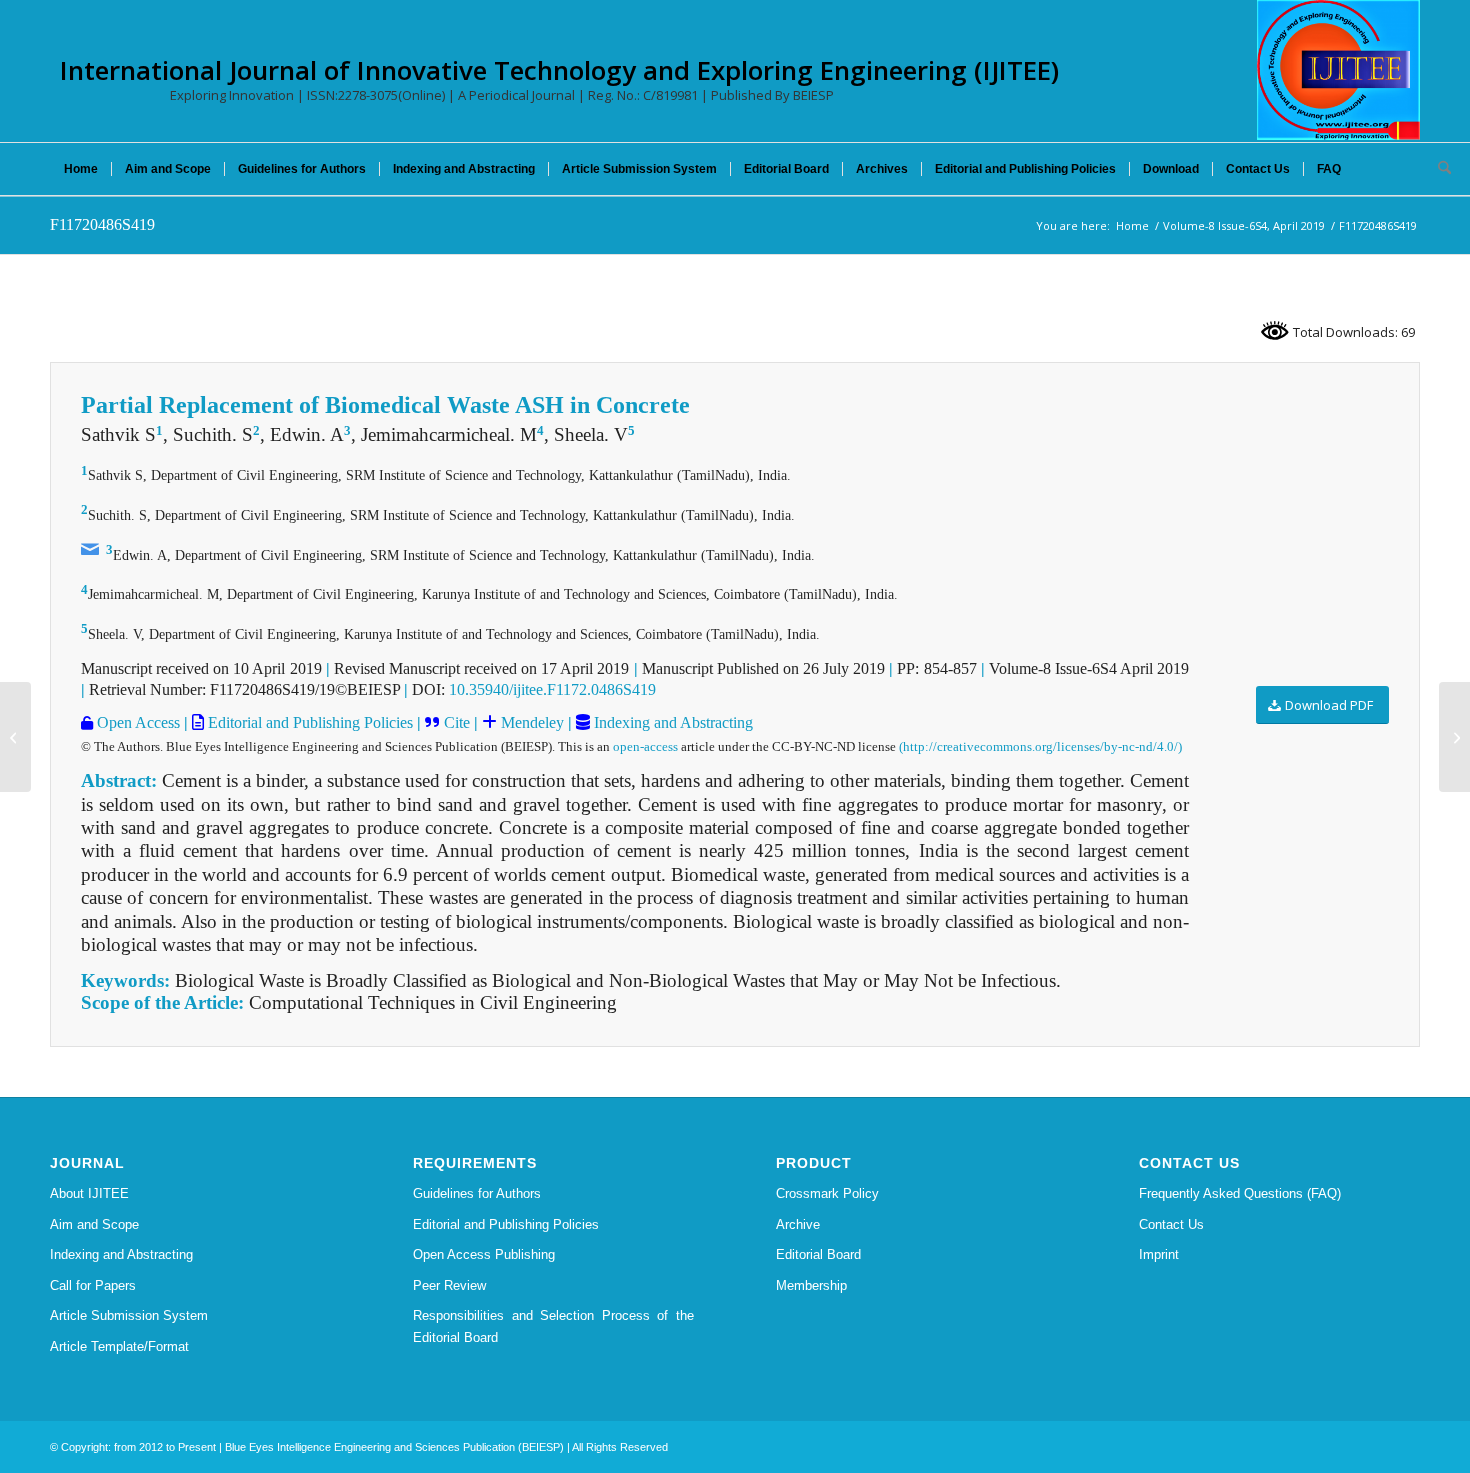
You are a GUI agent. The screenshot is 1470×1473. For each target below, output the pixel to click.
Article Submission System (129, 1315)
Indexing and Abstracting (671, 722)
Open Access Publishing (484, 1254)
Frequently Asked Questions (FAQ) (1240, 1193)
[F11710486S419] (15, 737)
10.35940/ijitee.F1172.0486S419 (552, 689)
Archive (798, 1224)
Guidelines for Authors (477, 1193)
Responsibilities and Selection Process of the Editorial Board (553, 1326)
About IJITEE (89, 1193)
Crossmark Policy (827, 1193)
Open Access (136, 722)
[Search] (1438, 169)
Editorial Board (818, 1254)
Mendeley (530, 722)
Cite (457, 722)
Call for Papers (93, 1285)
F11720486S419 (102, 224)
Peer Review (449, 1285)
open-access (645, 746)
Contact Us (1171, 1224)
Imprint (1159, 1254)
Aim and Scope (94, 1224)
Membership (811, 1285)
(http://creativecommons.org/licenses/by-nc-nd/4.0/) (1040, 746)
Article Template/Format (119, 1346)
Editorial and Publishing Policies (308, 722)
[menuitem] (81, 169)
